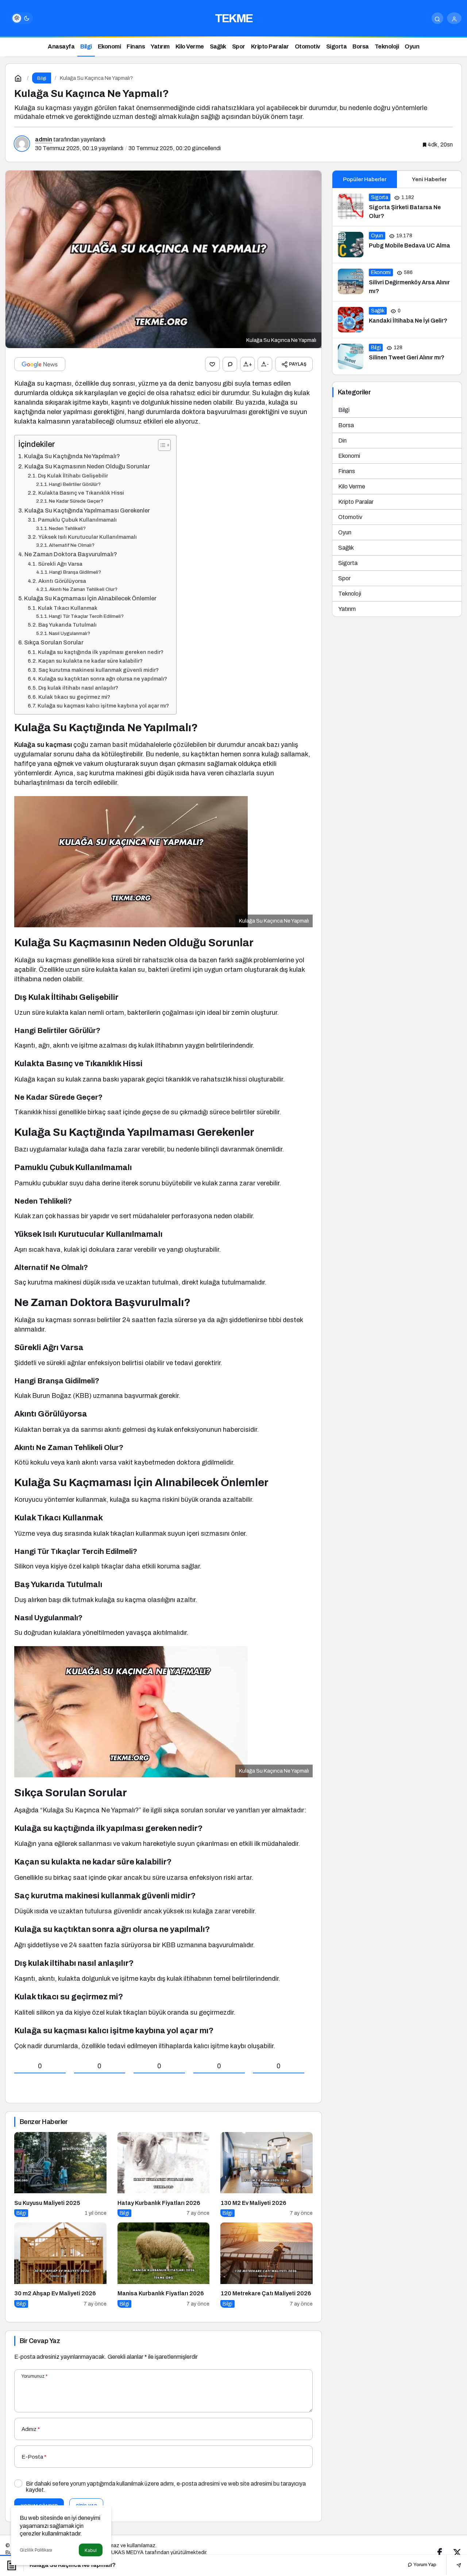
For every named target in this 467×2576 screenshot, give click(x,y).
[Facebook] (440, 2552)
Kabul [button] (91, 2550)
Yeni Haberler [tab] (429, 179)
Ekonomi (349, 456)
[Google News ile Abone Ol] (40, 364)
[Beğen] (212, 364)
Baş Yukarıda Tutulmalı (67, 625)
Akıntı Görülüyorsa (62, 581)
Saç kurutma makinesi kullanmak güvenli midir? (99, 670)
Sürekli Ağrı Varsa (60, 564)
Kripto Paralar (356, 502)
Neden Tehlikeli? (67, 528)
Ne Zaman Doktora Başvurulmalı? (71, 554)
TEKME (234, 18)
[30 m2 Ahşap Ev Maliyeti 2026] (60, 2265)
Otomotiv (350, 517)
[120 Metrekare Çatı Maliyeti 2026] (267, 2265)
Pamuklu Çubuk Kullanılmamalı (77, 520)
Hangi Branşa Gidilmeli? (75, 572)
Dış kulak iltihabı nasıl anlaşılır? (78, 688)
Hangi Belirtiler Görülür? (75, 484)
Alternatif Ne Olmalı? (72, 545)
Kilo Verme (352, 486)
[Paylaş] (454, 2565)
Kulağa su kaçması (43, 745)
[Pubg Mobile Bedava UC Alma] (397, 245)
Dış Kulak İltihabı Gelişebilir (73, 476)
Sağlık (346, 548)
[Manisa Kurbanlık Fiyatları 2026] (164, 2265)
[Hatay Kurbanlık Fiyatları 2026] (164, 2174)
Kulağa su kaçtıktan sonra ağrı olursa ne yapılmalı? (103, 679)
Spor (344, 578)
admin (44, 139)
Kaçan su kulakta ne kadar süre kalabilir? (90, 661)
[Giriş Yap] (454, 18)
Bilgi (344, 410)
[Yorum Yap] (230, 364)
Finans (347, 471)
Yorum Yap (424, 2565)
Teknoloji (350, 594)
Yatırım (347, 609)
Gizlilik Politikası (36, 2550)
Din (342, 441)
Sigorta (348, 563)
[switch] (22, 18)
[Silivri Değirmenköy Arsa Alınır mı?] (397, 282)
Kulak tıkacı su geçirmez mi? (74, 697)
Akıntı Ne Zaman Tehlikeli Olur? (83, 589)
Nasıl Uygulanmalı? (70, 633)
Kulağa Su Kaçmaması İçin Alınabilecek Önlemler (90, 598)
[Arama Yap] (437, 18)
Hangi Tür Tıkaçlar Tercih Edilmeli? (86, 616)
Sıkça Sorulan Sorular (54, 642)
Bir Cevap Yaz (40, 2341)
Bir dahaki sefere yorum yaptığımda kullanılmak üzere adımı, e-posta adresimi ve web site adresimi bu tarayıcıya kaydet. (166, 2487)
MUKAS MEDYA (126, 2552)
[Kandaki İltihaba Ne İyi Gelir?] (397, 320)
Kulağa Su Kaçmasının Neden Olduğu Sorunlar (87, 466)
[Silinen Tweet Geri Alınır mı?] (397, 356)
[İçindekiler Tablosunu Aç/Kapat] (161, 445)
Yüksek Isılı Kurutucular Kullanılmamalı (88, 537)
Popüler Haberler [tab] (365, 179)
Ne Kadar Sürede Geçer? (76, 501)
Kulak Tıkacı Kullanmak (68, 608)
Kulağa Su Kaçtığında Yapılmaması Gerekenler (87, 510)
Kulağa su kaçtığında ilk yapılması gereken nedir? (101, 652)
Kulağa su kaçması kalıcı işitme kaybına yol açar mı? (103, 706)
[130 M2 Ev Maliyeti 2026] (267, 2174)
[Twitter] (457, 2552)
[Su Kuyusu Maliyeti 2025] (60, 2174)
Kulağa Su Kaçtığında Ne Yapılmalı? (72, 456)
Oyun (345, 532)
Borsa (346, 425)
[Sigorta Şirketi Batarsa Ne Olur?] (397, 207)
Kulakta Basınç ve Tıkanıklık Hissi (81, 493)
